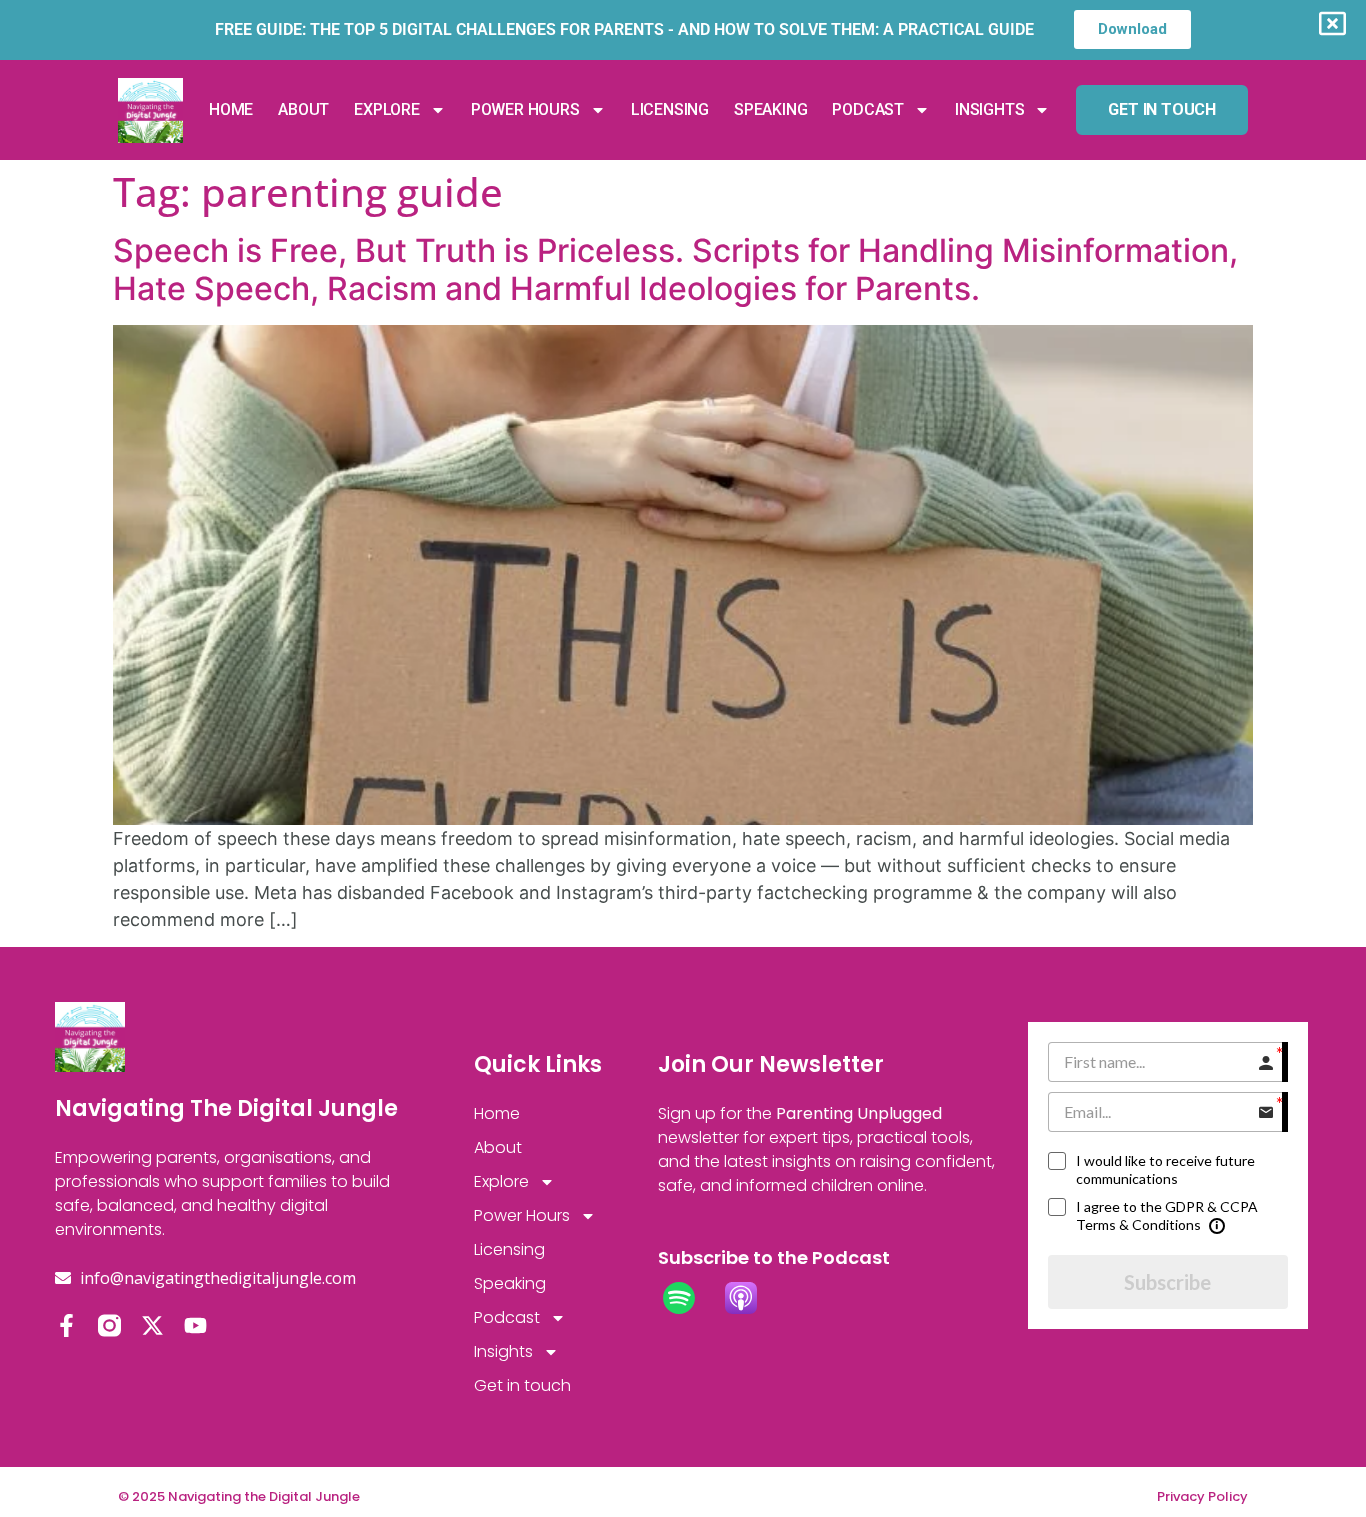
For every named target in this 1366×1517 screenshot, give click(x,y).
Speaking (770, 109)
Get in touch (522, 1385)
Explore (387, 109)
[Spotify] (689, 1298)
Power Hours (525, 109)
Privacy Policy (1202, 1496)
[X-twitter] (152, 1325)
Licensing (670, 109)
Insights (989, 109)
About (303, 109)
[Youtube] (195, 1325)
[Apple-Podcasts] (751, 1298)
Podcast (868, 109)
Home (231, 109)
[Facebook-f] (66, 1325)
